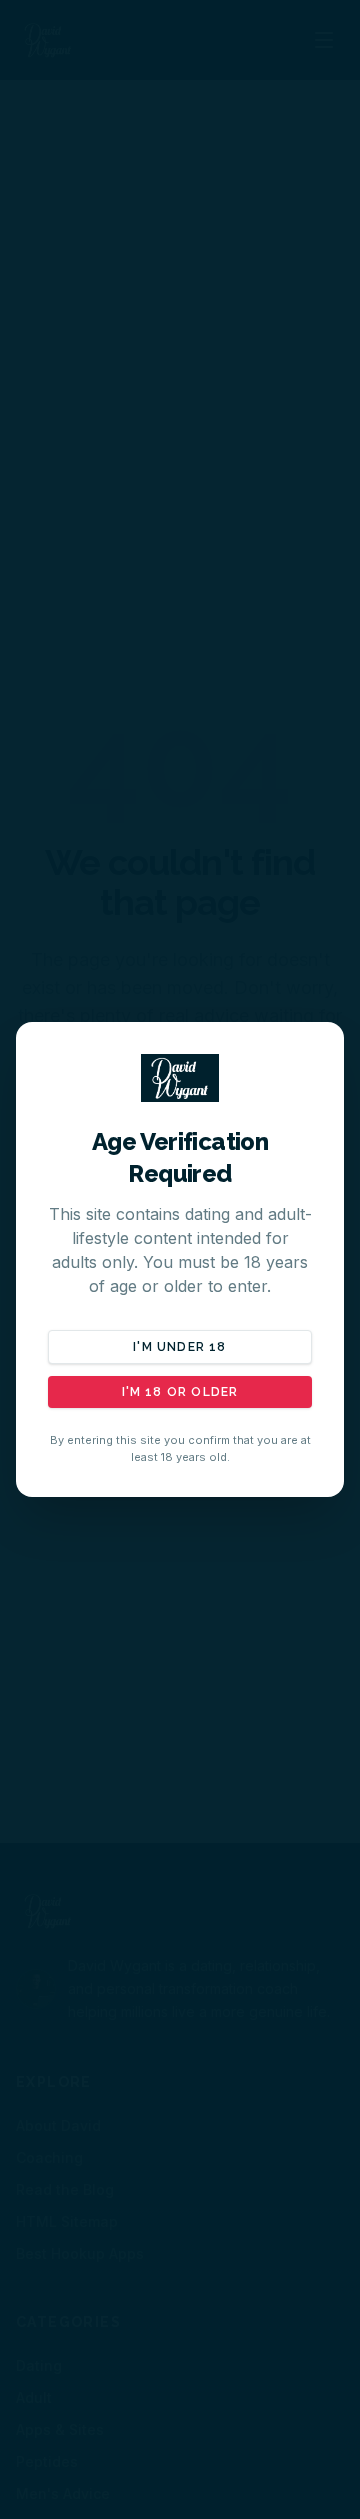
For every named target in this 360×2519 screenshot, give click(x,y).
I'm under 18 (179, 1347)
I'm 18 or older (180, 1392)
